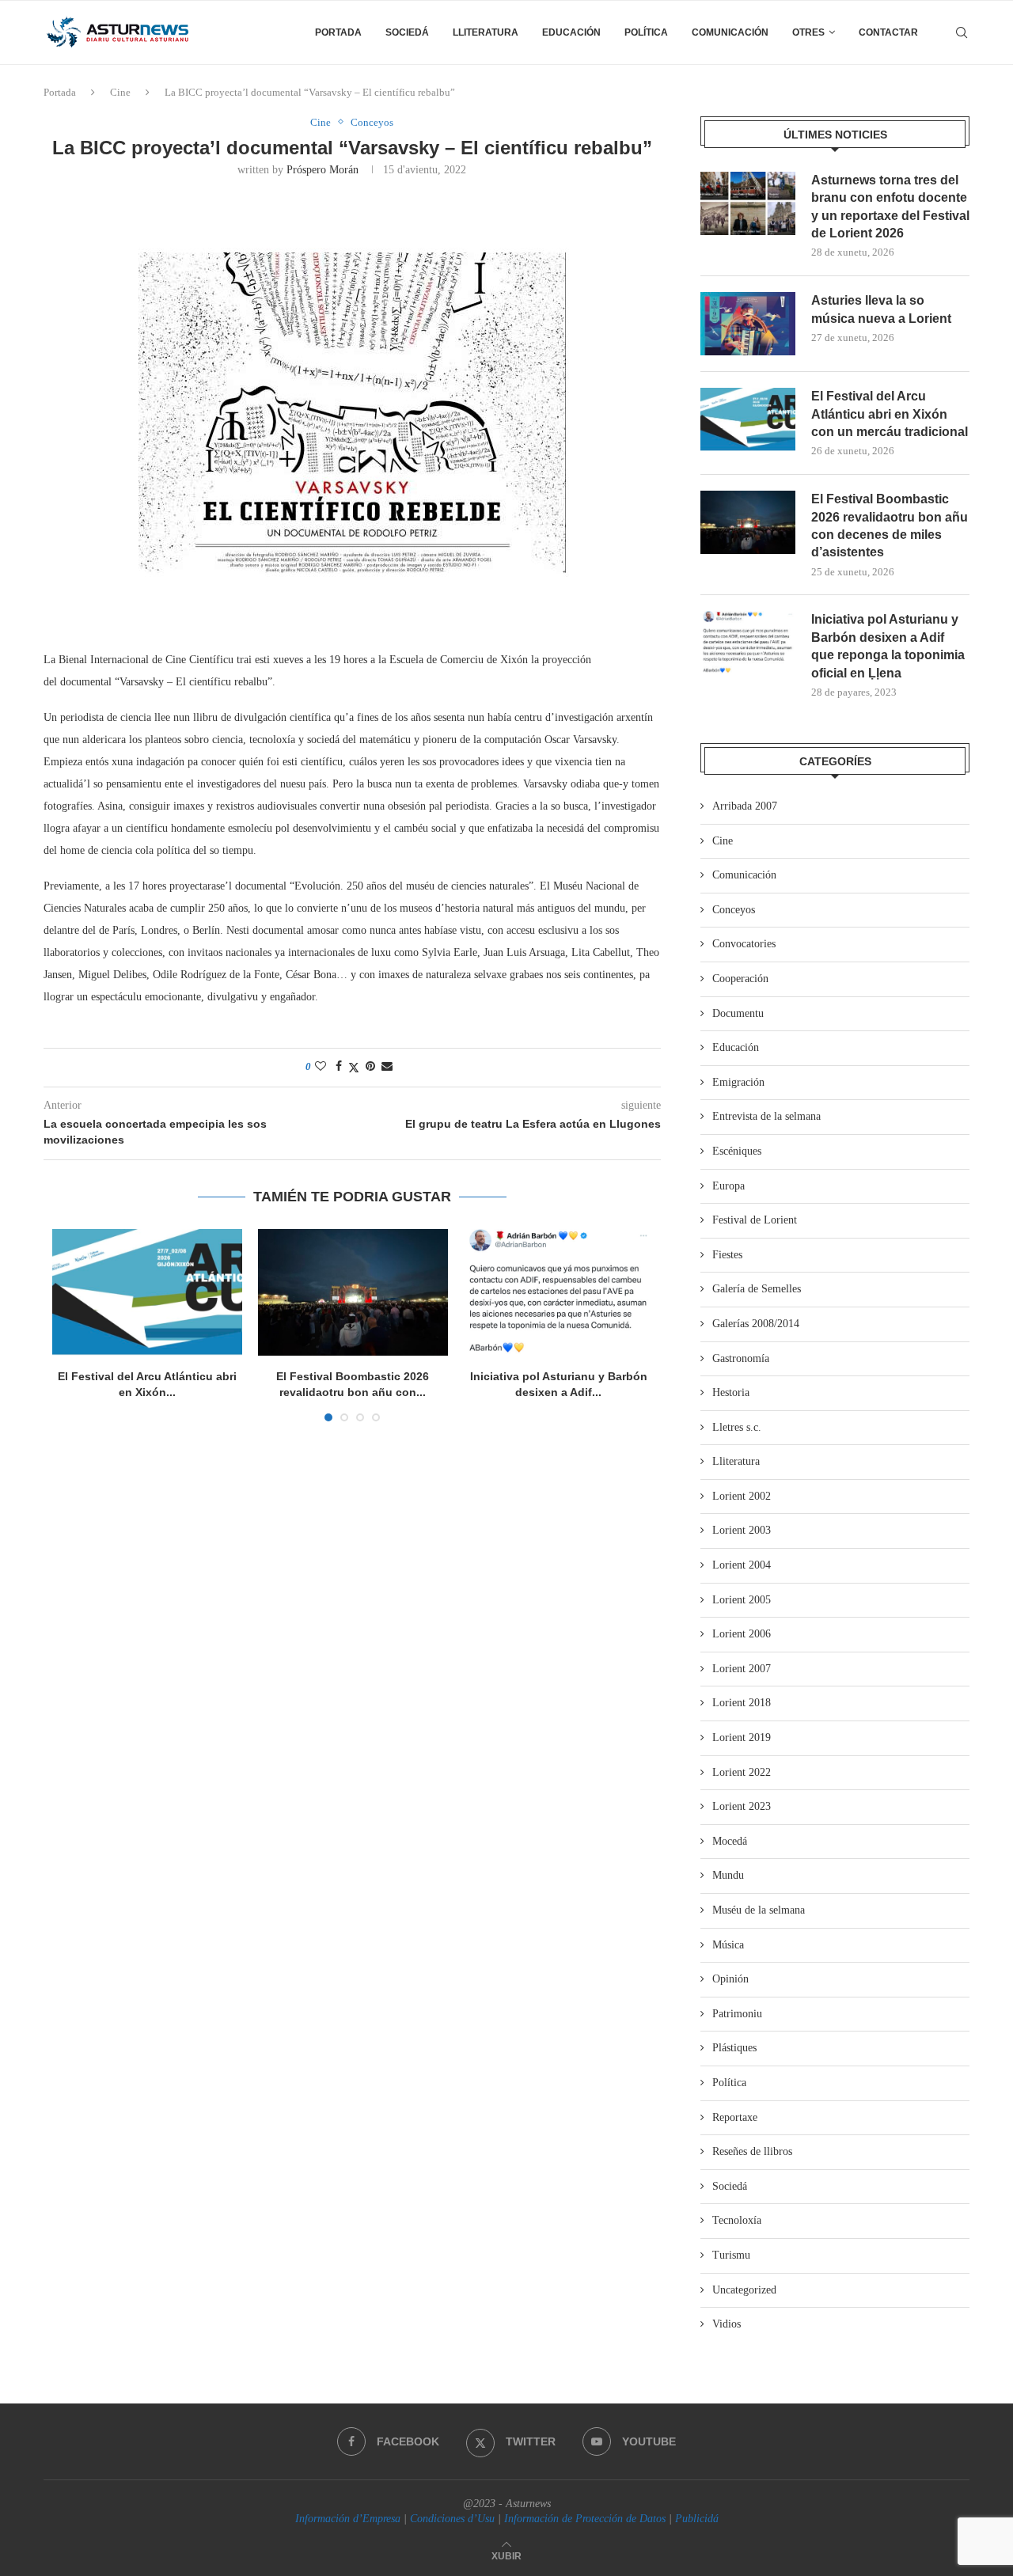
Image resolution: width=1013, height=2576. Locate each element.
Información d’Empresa (348, 2519)
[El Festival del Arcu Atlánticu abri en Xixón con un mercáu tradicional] (147, 1292)
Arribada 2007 (745, 806)
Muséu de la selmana (759, 1910)
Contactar (888, 32)
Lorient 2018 (742, 1703)
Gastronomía (741, 1358)
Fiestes (727, 1255)
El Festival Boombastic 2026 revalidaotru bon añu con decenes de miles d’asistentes (890, 525)
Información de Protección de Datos (585, 2519)
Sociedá (407, 32)
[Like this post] (321, 1067)
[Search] (962, 32)
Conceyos (734, 910)
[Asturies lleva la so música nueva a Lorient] (748, 324)
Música (728, 1945)
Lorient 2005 (742, 1600)
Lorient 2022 (742, 1772)
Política (646, 32)
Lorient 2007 (742, 1669)
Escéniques (737, 1151)
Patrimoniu (737, 2014)
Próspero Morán (322, 170)
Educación (571, 32)
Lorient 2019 (742, 1738)
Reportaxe (735, 2117)
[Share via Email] (387, 1067)
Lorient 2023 (742, 1806)
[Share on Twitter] (354, 1068)
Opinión (730, 1979)
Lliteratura (486, 32)
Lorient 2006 (742, 1634)
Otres (808, 32)
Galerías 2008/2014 (756, 1324)
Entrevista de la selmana (766, 1116)
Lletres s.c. (737, 1427)
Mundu (728, 1875)
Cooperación (740, 979)
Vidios (727, 2324)
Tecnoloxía (737, 2220)
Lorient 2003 (742, 1530)
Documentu (738, 1013)
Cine (120, 92)
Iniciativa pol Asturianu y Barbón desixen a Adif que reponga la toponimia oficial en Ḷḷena (888, 646)
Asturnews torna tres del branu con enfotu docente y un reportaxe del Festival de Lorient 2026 (890, 207)
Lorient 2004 (742, 1565)
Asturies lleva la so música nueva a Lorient (881, 309)
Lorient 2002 (742, 1496)
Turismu (731, 2255)
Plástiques (734, 2048)
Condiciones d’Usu (452, 2519)
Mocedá (730, 1841)
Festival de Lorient (755, 1220)
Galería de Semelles (757, 1289)
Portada (338, 32)
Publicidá (697, 2519)
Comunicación (730, 32)
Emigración (738, 1082)
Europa (728, 1186)
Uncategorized (744, 2290)
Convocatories (744, 944)
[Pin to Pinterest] (370, 1067)
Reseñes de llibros (752, 2151)
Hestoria (731, 1392)
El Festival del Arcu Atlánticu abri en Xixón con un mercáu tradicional (890, 414)
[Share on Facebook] (339, 1067)
